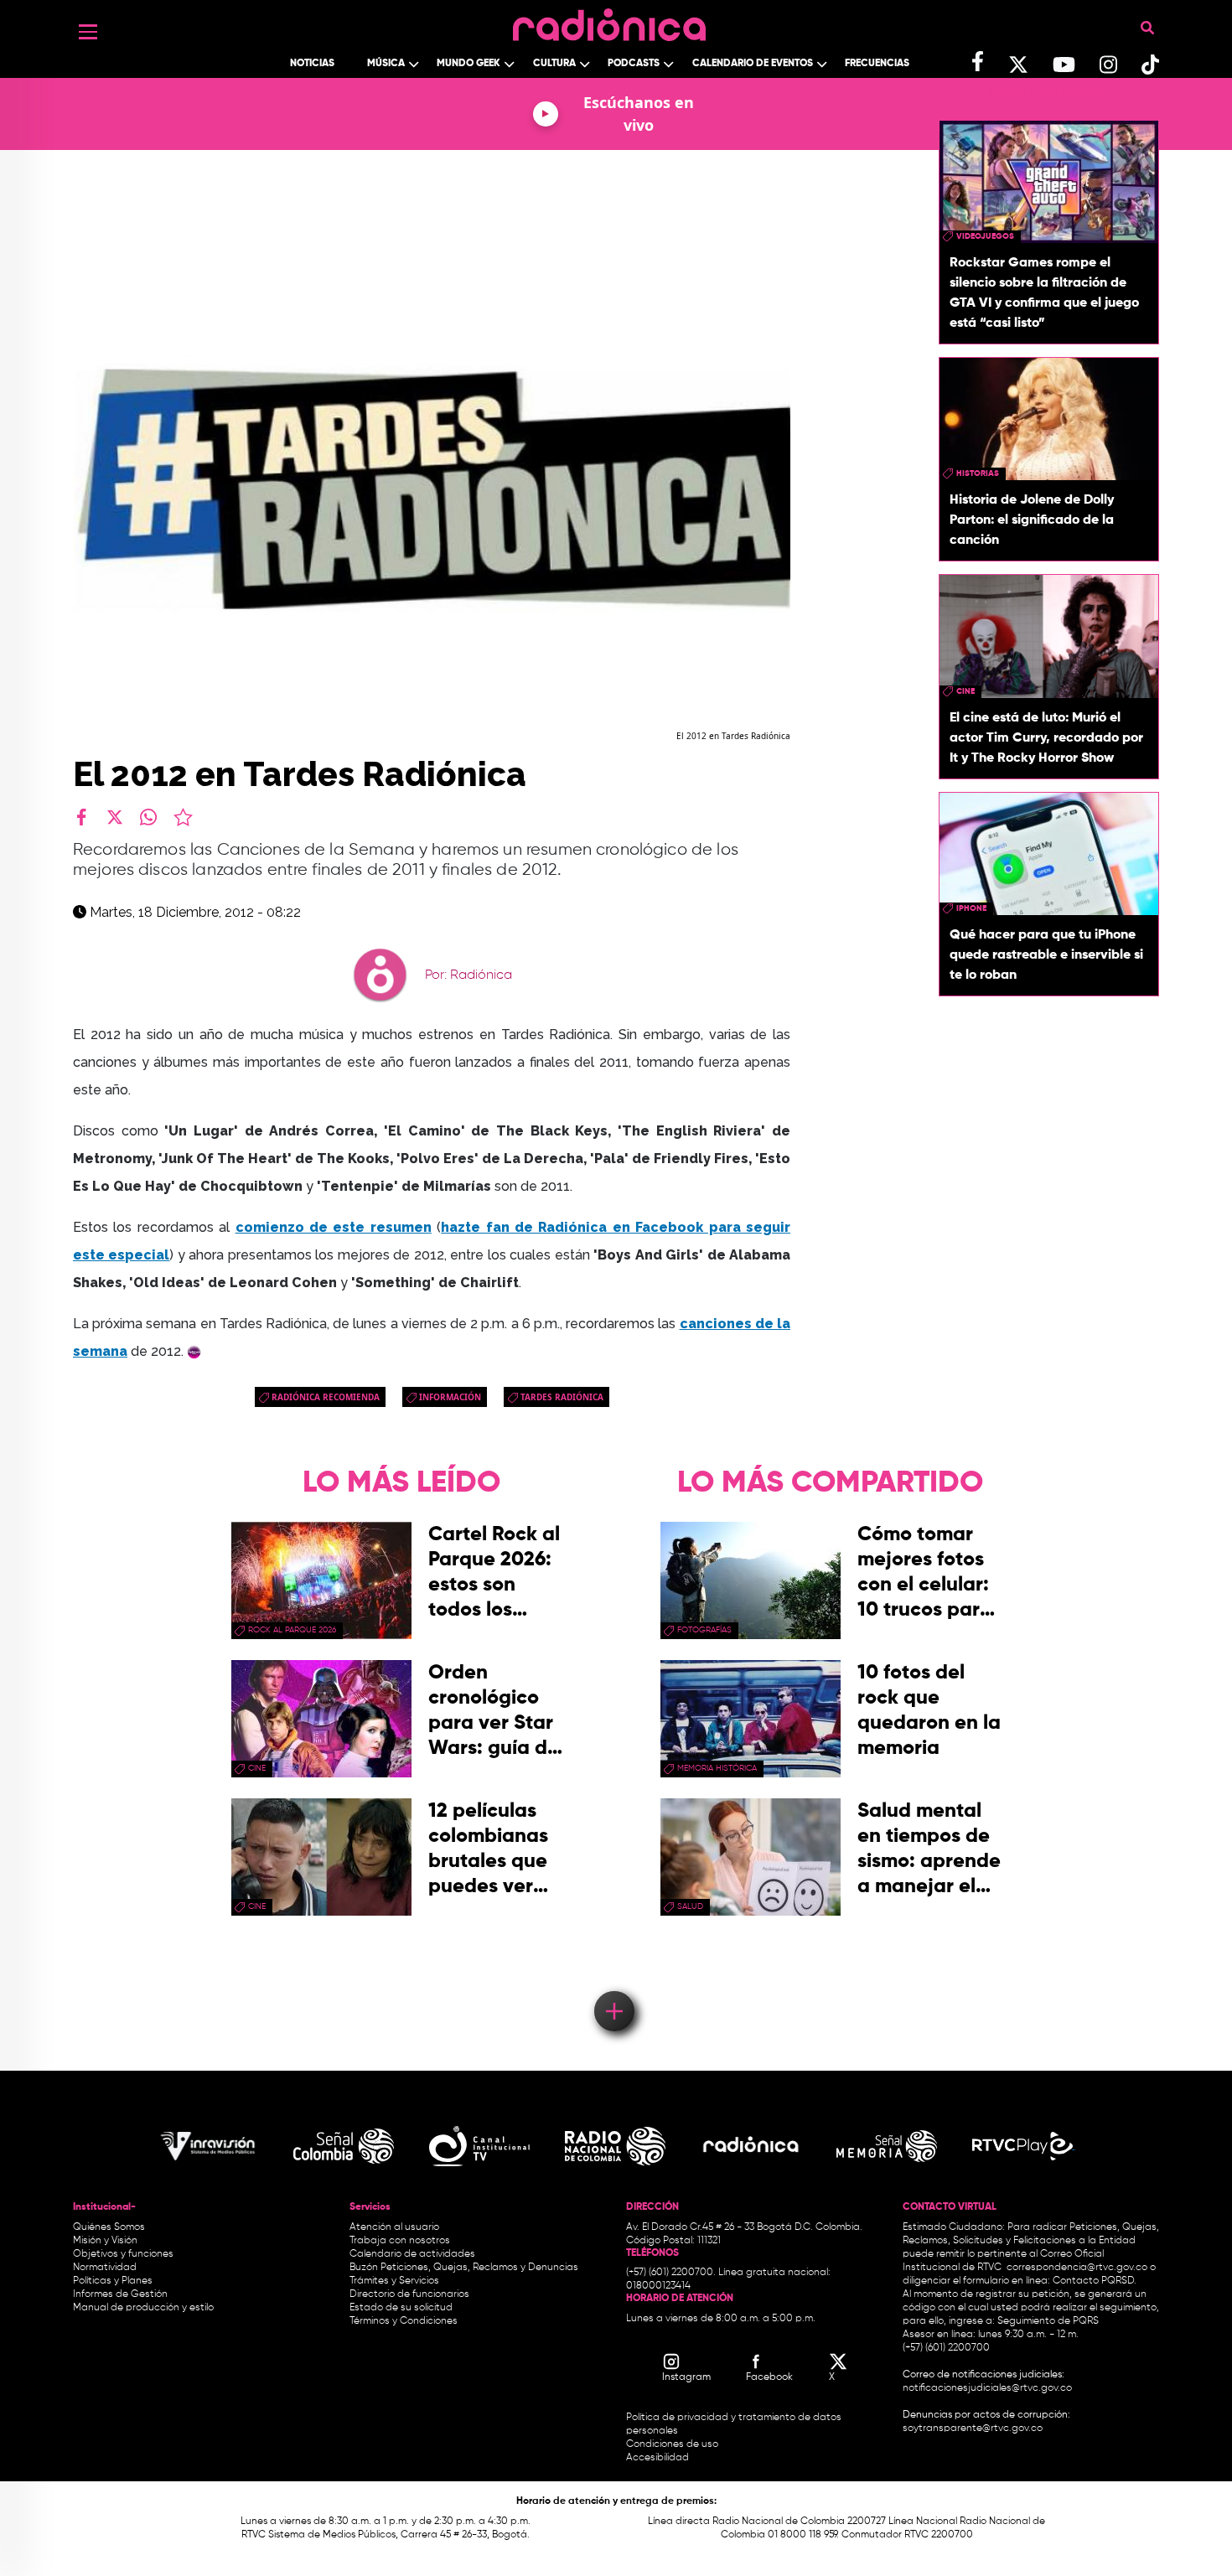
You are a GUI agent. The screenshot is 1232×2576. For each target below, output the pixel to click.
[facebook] (81, 817)
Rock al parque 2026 (292, 1630)
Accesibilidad (659, 2458)
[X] (115, 817)
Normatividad (105, 2268)
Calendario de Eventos (753, 64)
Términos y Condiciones (404, 2321)
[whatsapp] (148, 817)
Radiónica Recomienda (326, 1397)
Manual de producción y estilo (143, 2308)
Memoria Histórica (717, 1768)
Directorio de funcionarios (409, 2294)
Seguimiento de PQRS (1048, 2321)
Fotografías (704, 1630)
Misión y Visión (105, 2241)
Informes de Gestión (120, 2294)
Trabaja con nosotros (400, 2241)
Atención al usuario (394, 2227)
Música (386, 64)
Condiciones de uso (672, 2444)
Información (450, 1397)
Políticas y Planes (113, 2281)
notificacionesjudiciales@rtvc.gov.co (987, 2388)
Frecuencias (877, 64)
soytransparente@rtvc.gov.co (973, 2429)
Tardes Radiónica (562, 1397)
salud (690, 1906)
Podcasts (634, 64)
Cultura (554, 64)
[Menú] (88, 32)
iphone (971, 908)
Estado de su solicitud (401, 2308)
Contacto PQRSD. (1095, 2281)
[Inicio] (609, 21)
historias (978, 473)
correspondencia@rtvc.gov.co (1077, 2268)
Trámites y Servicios (394, 2281)
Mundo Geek (468, 64)
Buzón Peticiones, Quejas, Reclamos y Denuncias (464, 2268)
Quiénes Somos (109, 2227)
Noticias (312, 64)
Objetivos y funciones (123, 2254)
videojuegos (985, 236)
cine (965, 691)
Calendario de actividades (412, 2254)
